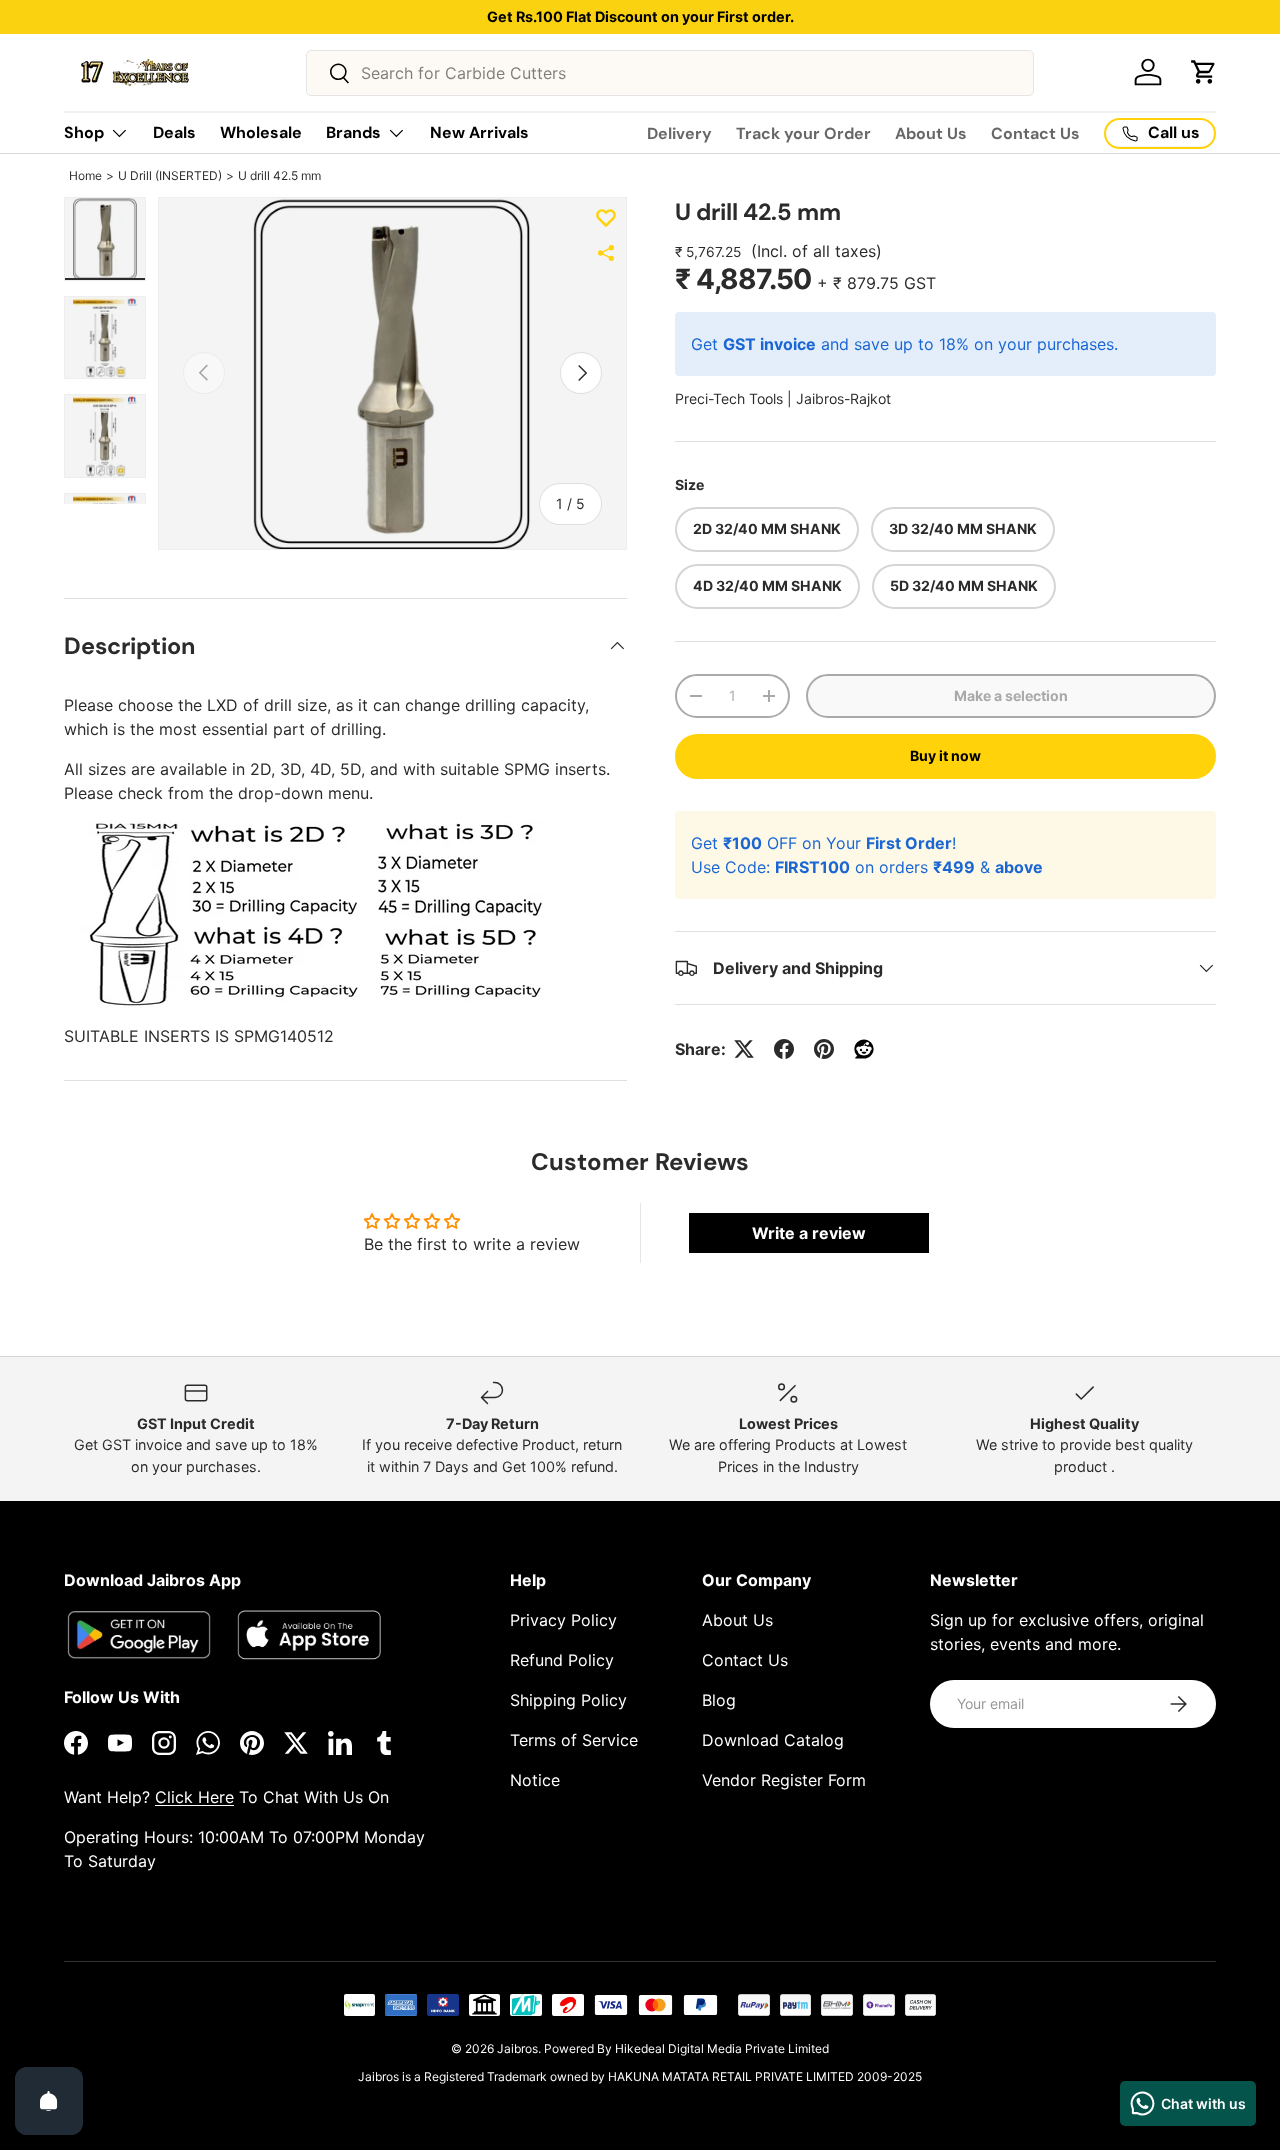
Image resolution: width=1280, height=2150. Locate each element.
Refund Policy (562, 1660)
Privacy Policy (563, 1620)
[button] (1204, 72)
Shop (84, 132)
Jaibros (517, 2048)
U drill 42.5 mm (279, 175)
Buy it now (945, 755)
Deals (174, 132)
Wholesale (261, 132)
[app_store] (139, 1634)
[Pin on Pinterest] (824, 1049)
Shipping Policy (568, 1700)
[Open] (49, 2101)
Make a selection (1011, 695)
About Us (931, 133)
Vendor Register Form (784, 1780)
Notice (535, 1780)
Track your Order (803, 133)
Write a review (809, 1233)
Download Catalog (773, 1740)
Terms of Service (574, 1740)
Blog (719, 1700)
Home (85, 175)
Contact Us (1035, 133)
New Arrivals (479, 132)
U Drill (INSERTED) (170, 175)
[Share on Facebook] (784, 1049)
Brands (353, 132)
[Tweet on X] (744, 1049)
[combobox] (670, 73)
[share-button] (606, 253)
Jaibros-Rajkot (843, 398)
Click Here (194, 1797)
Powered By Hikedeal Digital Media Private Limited (686, 2048)
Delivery (679, 133)
